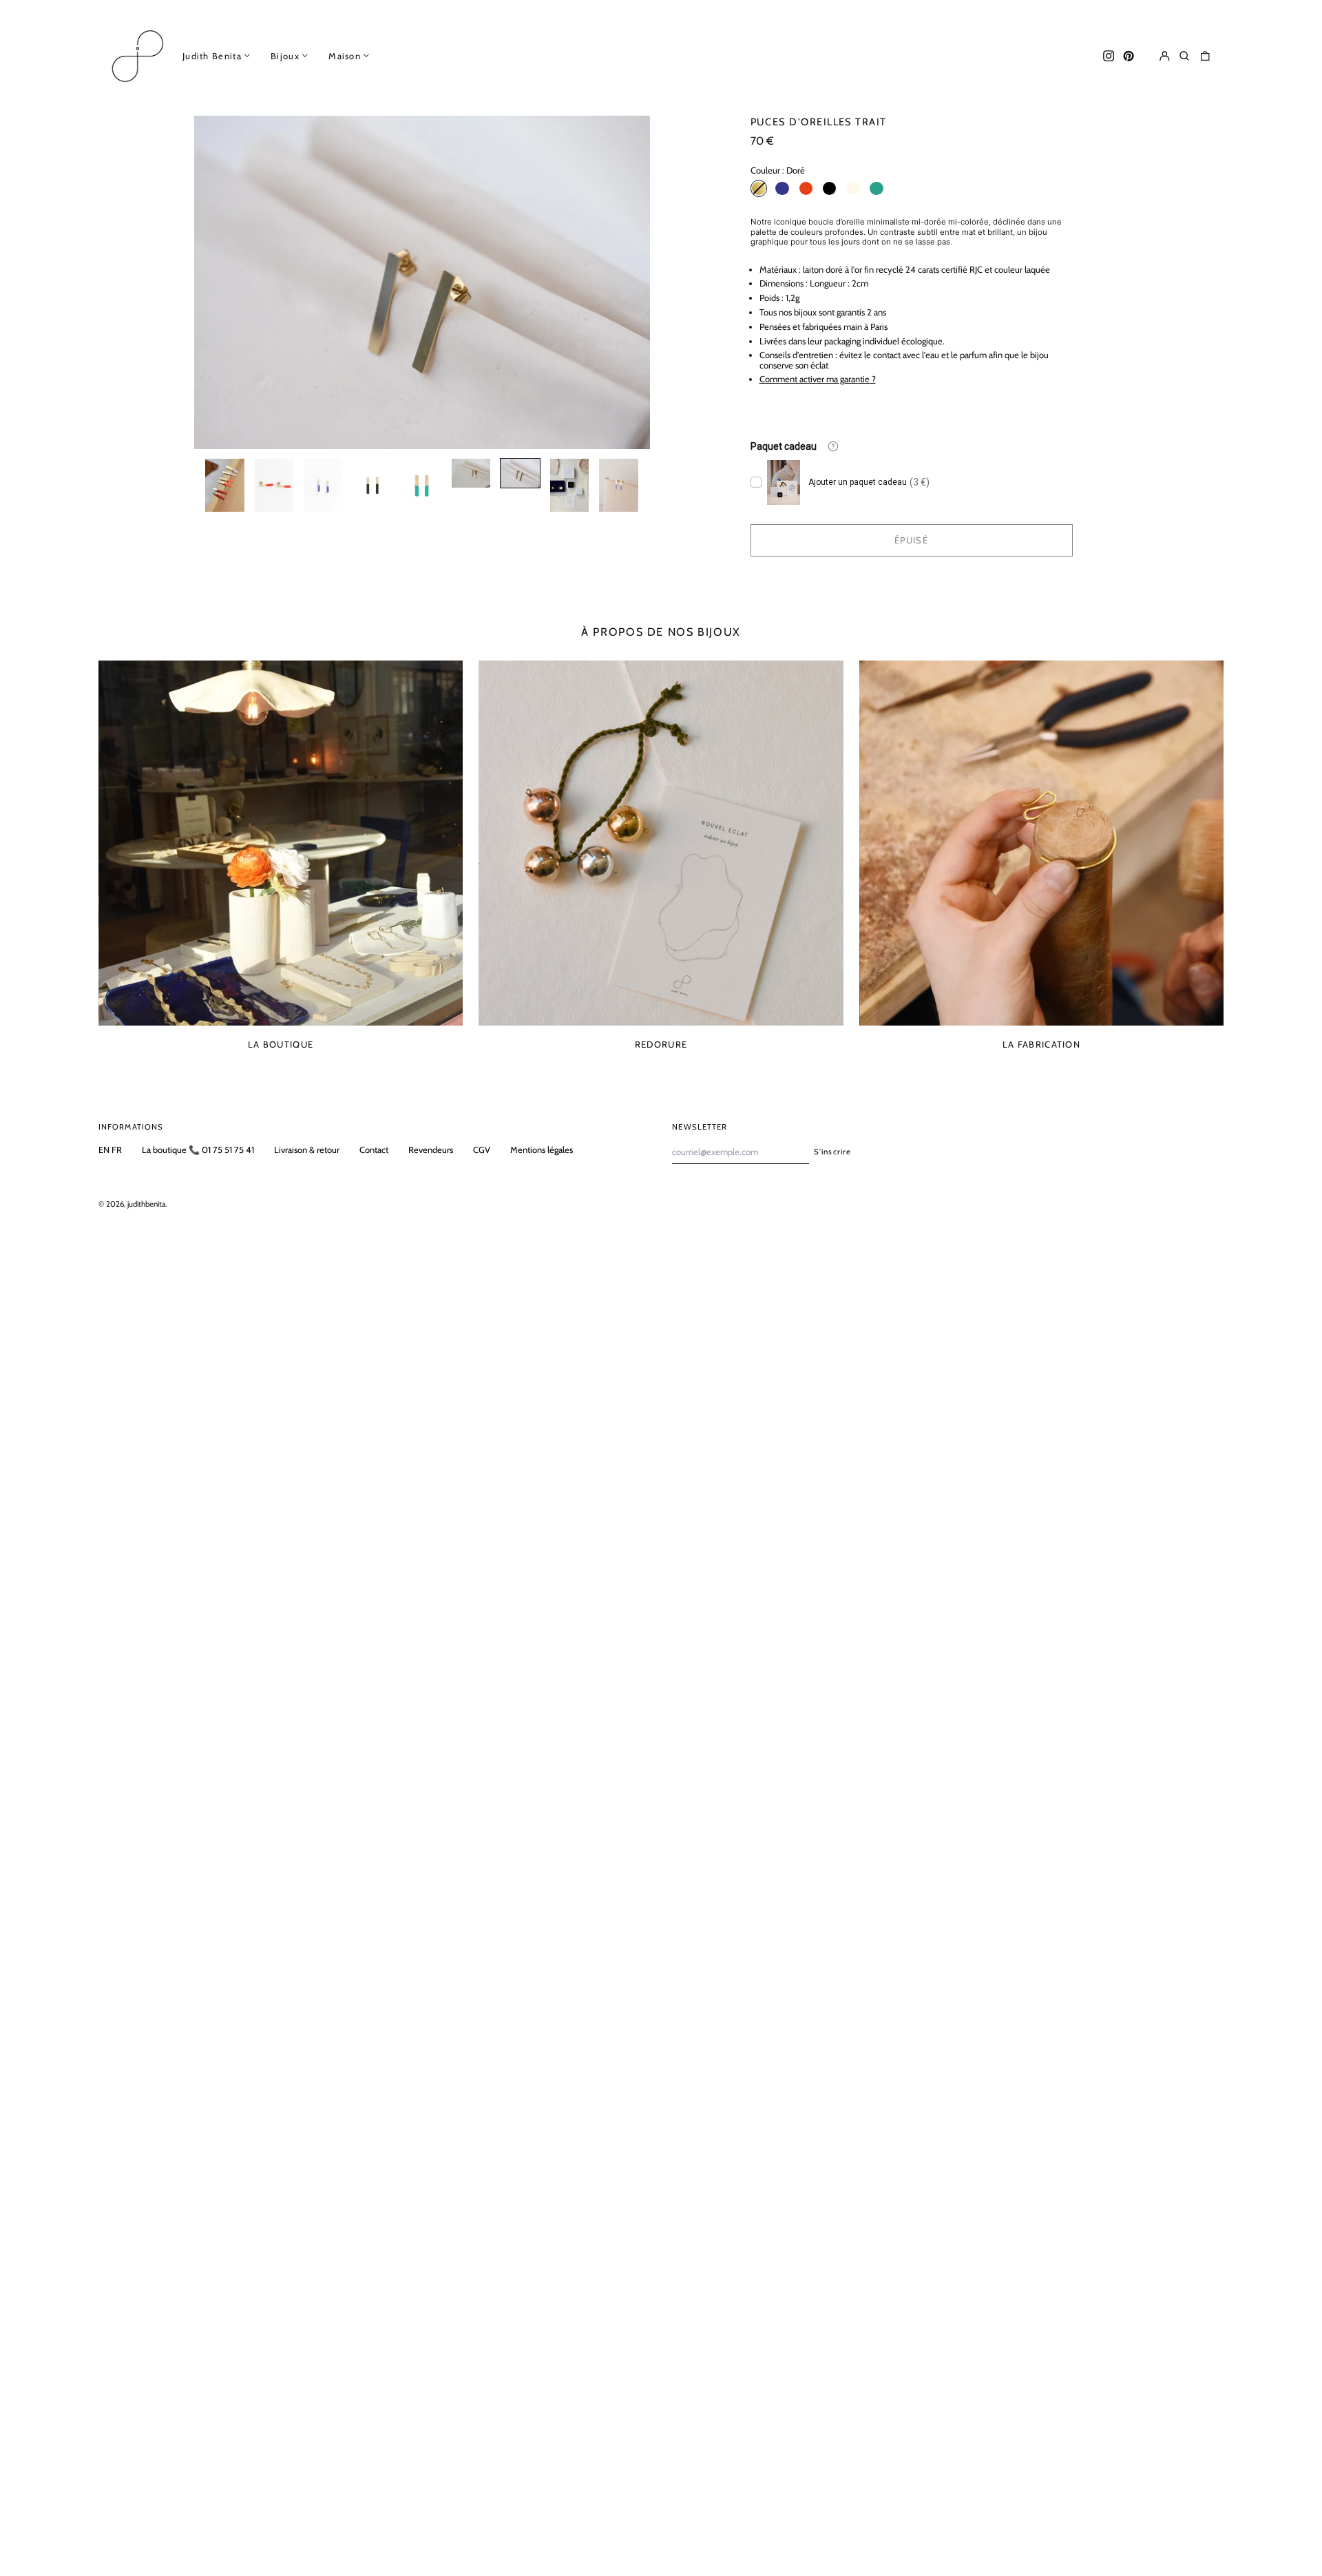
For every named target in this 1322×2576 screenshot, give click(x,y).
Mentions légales (542, 1150)
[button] (1185, 55)
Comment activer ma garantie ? (818, 379)
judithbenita (146, 1204)
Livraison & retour (307, 1150)
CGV (482, 1150)
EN (104, 1150)
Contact (374, 1150)
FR (117, 1150)
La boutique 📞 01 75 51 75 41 (198, 1150)
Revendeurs (431, 1150)
